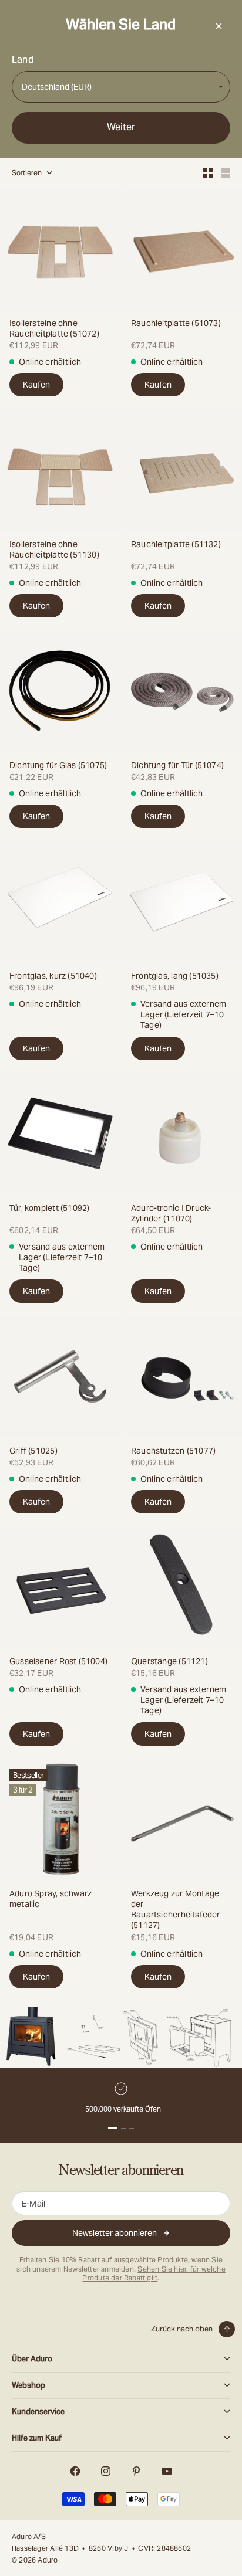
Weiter (121, 127)
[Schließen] (219, 26)
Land (23, 60)
